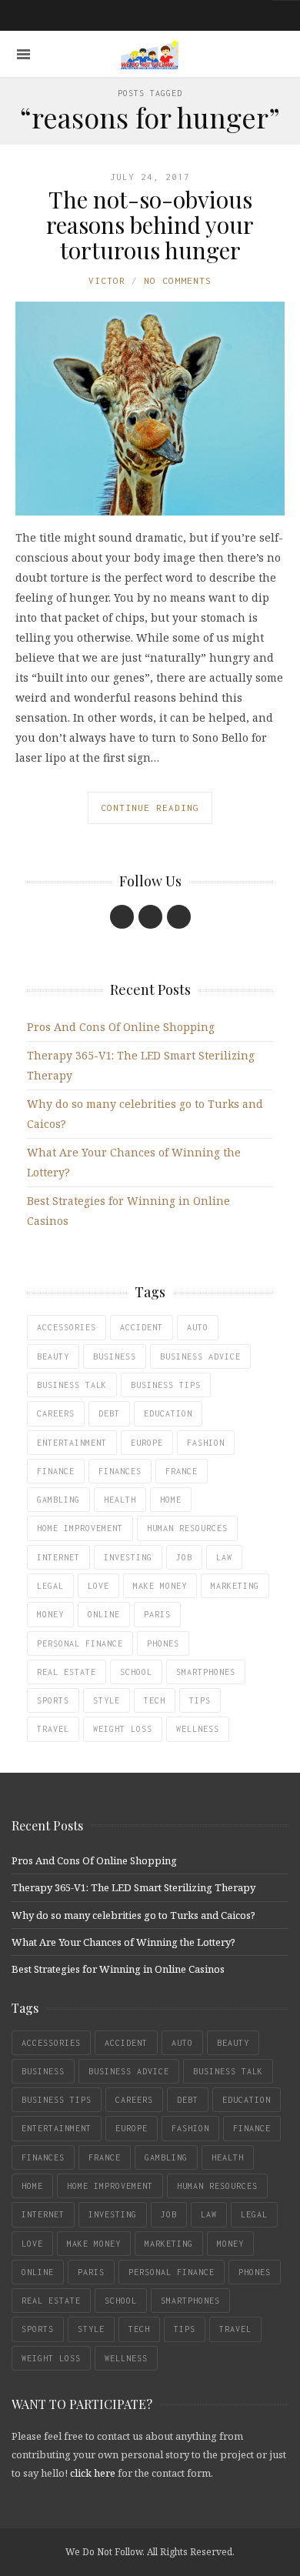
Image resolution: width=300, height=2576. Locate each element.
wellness (198, 1729)
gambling (58, 1500)
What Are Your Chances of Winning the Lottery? (123, 1942)
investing (128, 1557)
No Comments (178, 280)
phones (163, 1643)
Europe (147, 1443)
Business (115, 1356)
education (168, 1413)
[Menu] (23, 54)
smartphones (206, 1672)
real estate (67, 1672)
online (104, 1614)
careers (56, 1413)
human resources (187, 1528)
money (50, 1614)
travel (53, 1729)
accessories (67, 1327)
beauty (53, 1356)
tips (200, 1700)
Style (107, 1700)
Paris (157, 1614)
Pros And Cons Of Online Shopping (121, 1027)
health (120, 1500)
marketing (235, 1586)
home (171, 1500)
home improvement (80, 1528)
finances (120, 1471)
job (184, 1557)
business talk (72, 1385)
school (136, 1672)
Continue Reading (150, 808)
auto (198, 1327)
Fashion (206, 1443)
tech (155, 1700)
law (224, 1557)
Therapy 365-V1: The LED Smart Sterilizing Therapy (133, 1887)
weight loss (123, 1729)
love (98, 1586)
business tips (166, 1385)
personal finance (80, 1643)
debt (109, 1413)
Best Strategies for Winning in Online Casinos (118, 1969)
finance (56, 1471)
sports (53, 1700)
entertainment (72, 1443)
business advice (200, 1356)
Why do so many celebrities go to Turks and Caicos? (133, 1915)
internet (58, 1557)
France (182, 1471)
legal (50, 1586)
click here (93, 2473)
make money (160, 1586)
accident (142, 1327)
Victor (107, 280)
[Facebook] (122, 917)
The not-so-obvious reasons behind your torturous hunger (150, 225)
